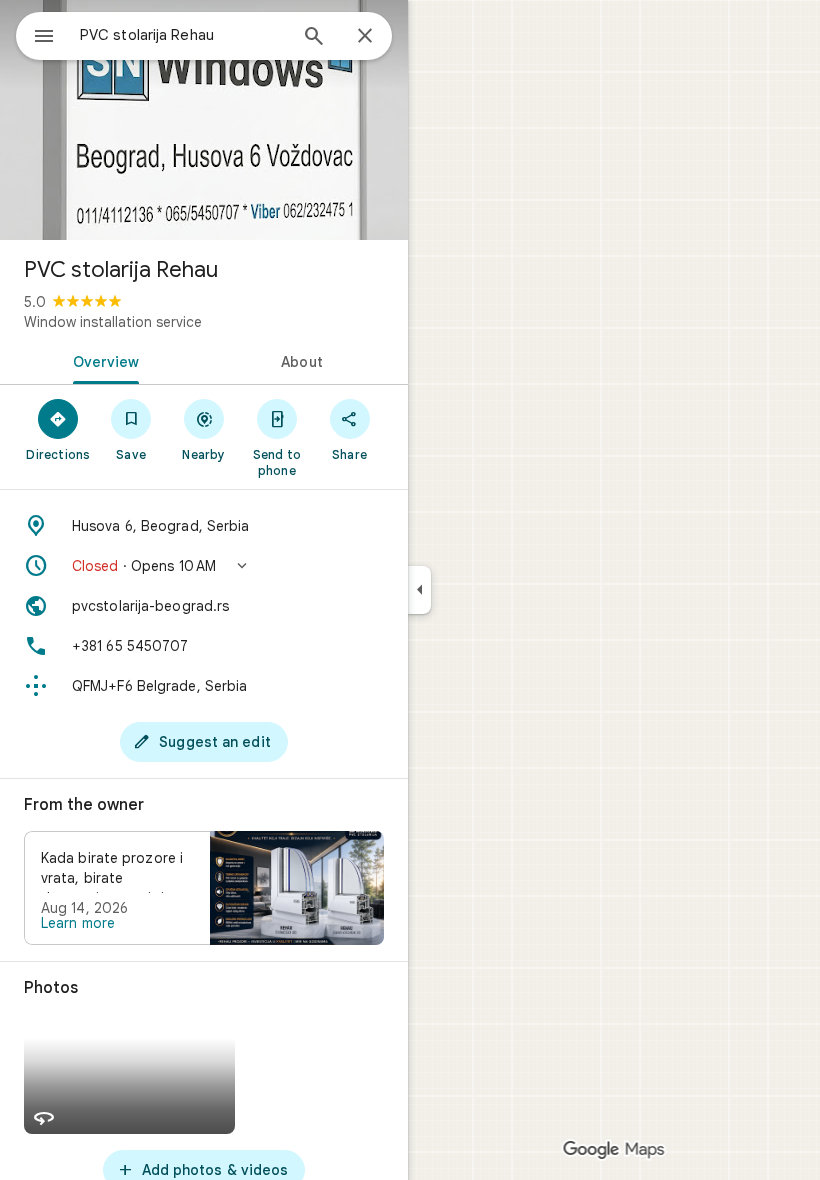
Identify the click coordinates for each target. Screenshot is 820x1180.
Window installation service (113, 322)
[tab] (102, 360)
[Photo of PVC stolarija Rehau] (204, 120)
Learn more (78, 923)
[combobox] (183, 35)
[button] (204, 566)
